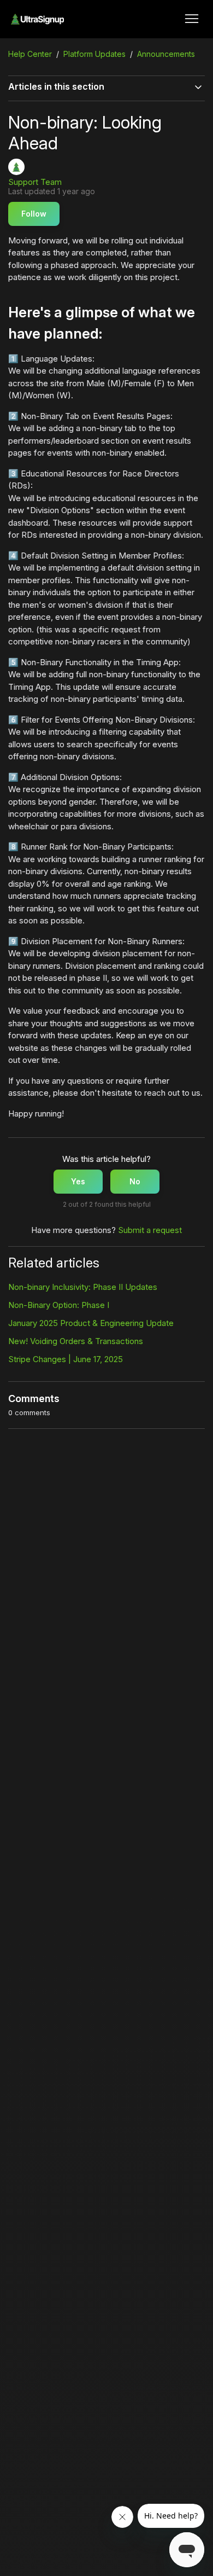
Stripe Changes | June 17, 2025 (66, 1359)
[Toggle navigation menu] (192, 19)
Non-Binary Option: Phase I (59, 1305)
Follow (34, 214)
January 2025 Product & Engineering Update (91, 1323)
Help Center (30, 54)
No (135, 1181)
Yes (78, 1181)
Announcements (166, 54)
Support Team (35, 182)
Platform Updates (94, 54)
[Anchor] (109, 333)
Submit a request (150, 1230)
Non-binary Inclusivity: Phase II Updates (83, 1287)
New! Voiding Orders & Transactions (76, 1341)
